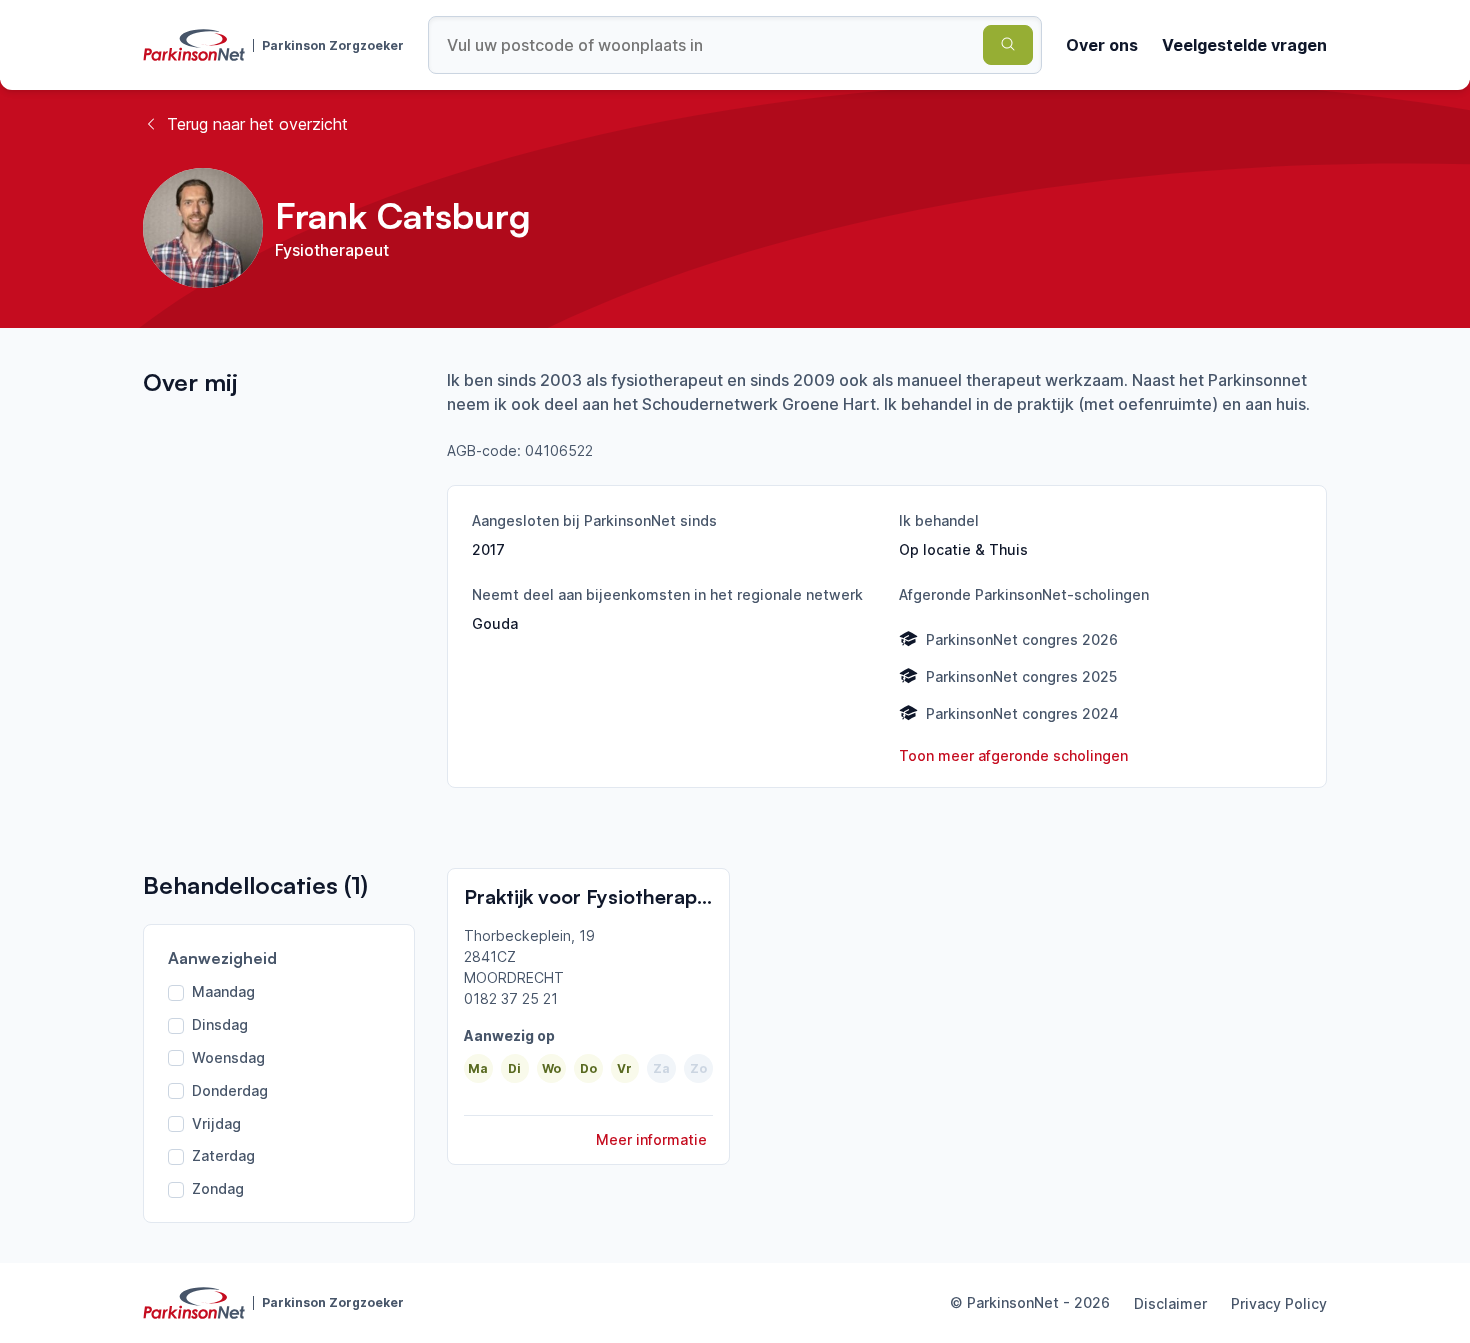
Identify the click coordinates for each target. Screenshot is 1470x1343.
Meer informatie (651, 1139)
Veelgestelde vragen (1244, 45)
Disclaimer (1170, 1303)
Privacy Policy (1279, 1303)
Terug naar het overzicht (257, 124)
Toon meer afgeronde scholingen (1013, 755)
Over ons (1102, 45)
